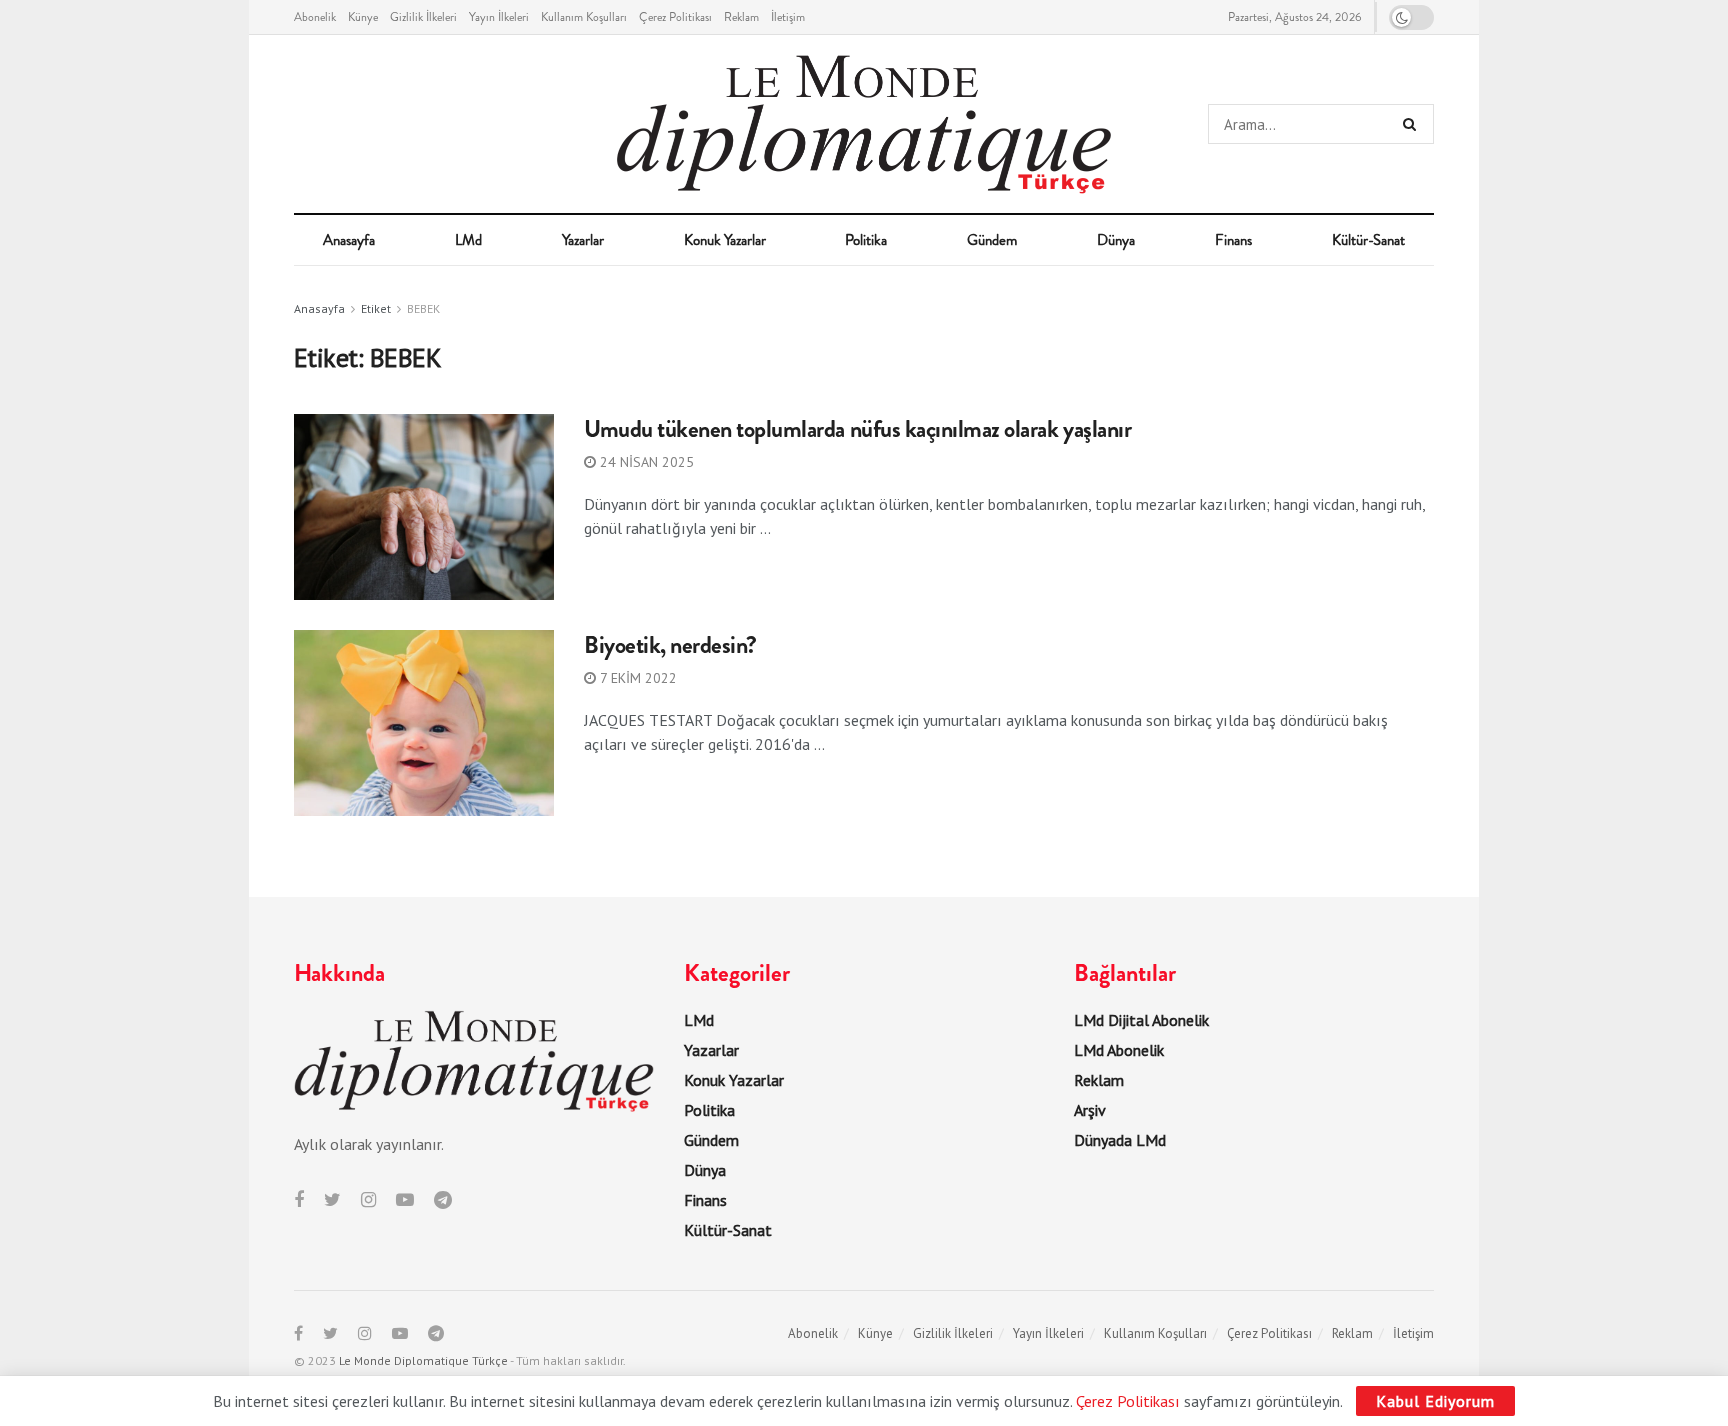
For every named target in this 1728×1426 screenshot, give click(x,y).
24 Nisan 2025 (645, 462)
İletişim (788, 17)
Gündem (992, 240)
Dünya (1116, 240)
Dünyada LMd (1120, 1140)
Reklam (741, 17)
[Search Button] (1413, 124)
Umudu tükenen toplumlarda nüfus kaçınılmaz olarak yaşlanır (857, 429)
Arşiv (1090, 1110)
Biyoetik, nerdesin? (670, 645)
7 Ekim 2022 (636, 678)
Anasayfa (349, 240)
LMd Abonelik (1119, 1050)
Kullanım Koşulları (584, 17)
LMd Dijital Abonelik (1141, 1020)
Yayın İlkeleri (499, 17)
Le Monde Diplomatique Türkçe (423, 1360)
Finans (1233, 240)
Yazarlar (583, 240)
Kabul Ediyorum (1435, 1401)
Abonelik (315, 17)
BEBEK (423, 308)
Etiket (376, 308)
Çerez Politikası (675, 17)
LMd (468, 240)
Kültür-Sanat (1368, 240)
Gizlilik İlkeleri (423, 17)
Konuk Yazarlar (725, 240)
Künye (363, 17)
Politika (866, 240)
